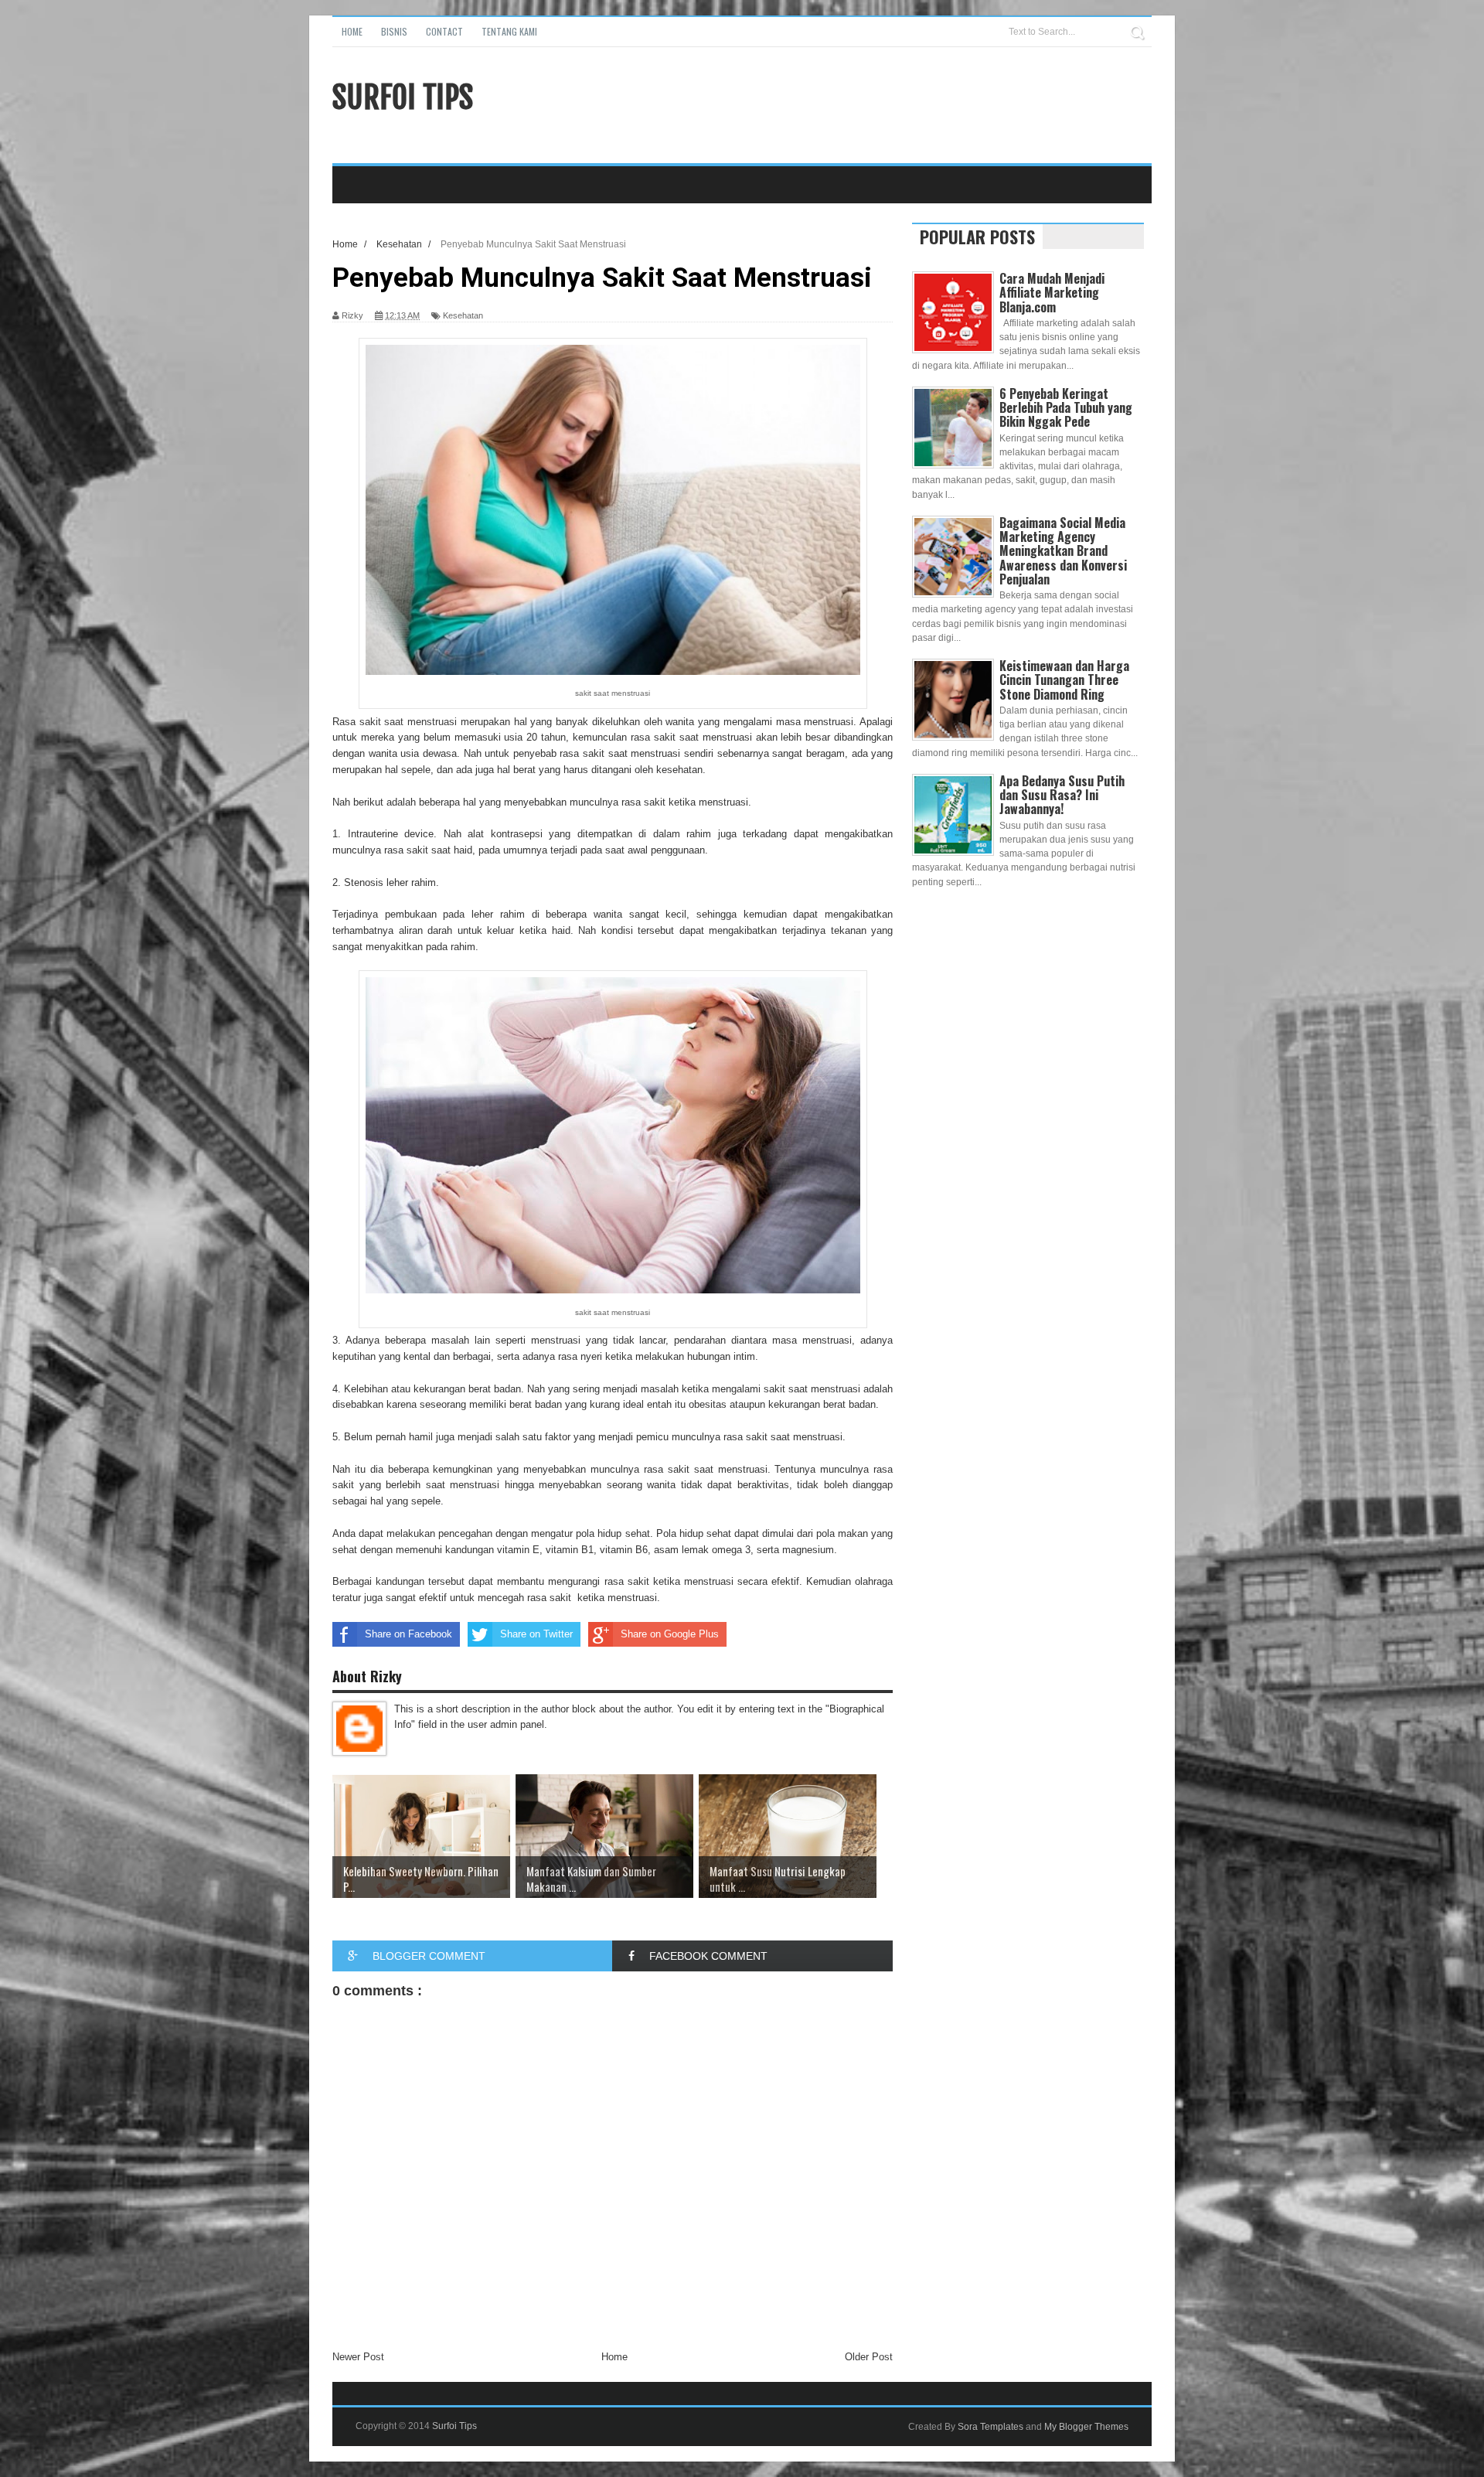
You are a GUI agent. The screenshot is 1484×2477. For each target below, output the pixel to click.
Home (352, 31)
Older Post (869, 2357)
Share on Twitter (536, 1634)
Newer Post (358, 2357)
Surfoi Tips (403, 97)
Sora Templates (990, 2427)
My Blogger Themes (1086, 2427)
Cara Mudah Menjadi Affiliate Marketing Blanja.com (1052, 292)
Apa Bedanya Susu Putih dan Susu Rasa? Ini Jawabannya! (1062, 795)
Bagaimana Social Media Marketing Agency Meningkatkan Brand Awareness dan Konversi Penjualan (1063, 551)
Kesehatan (463, 315)
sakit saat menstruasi (408, 722)
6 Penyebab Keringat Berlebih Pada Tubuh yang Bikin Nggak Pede (1066, 407)
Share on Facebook (408, 1634)
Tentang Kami (509, 31)
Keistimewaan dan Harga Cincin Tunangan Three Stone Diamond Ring (1064, 680)
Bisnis (394, 31)
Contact (444, 31)
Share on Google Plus (670, 1634)
